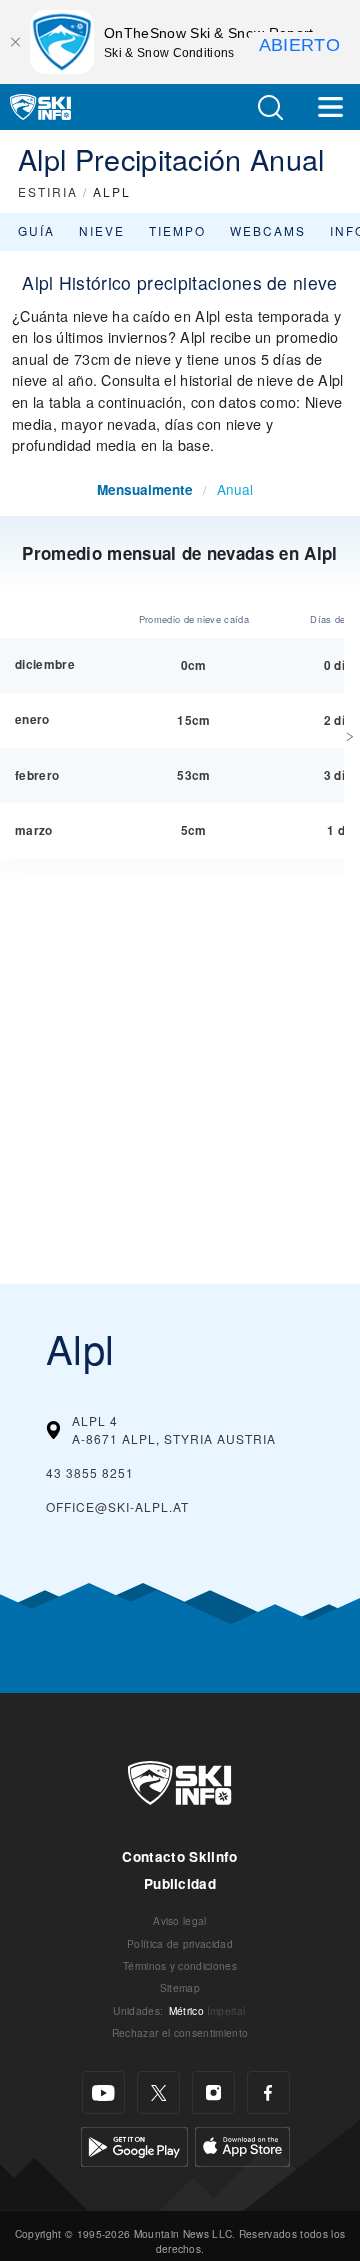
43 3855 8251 (90, 1472)
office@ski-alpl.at (117, 1506)
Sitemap (180, 1987)
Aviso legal (180, 1920)
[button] (270, 107)
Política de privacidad (180, 1943)
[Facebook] (268, 2092)
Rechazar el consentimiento (180, 2032)
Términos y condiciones (180, 1965)
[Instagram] (213, 2092)
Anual (235, 489)
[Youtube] (103, 2092)
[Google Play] (134, 2144)
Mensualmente (145, 489)
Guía (36, 230)
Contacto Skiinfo (179, 1856)
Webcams (268, 230)
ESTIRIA (48, 191)
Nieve (102, 230)
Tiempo (177, 230)
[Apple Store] (242, 2144)
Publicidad (180, 1883)
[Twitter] (158, 2092)
